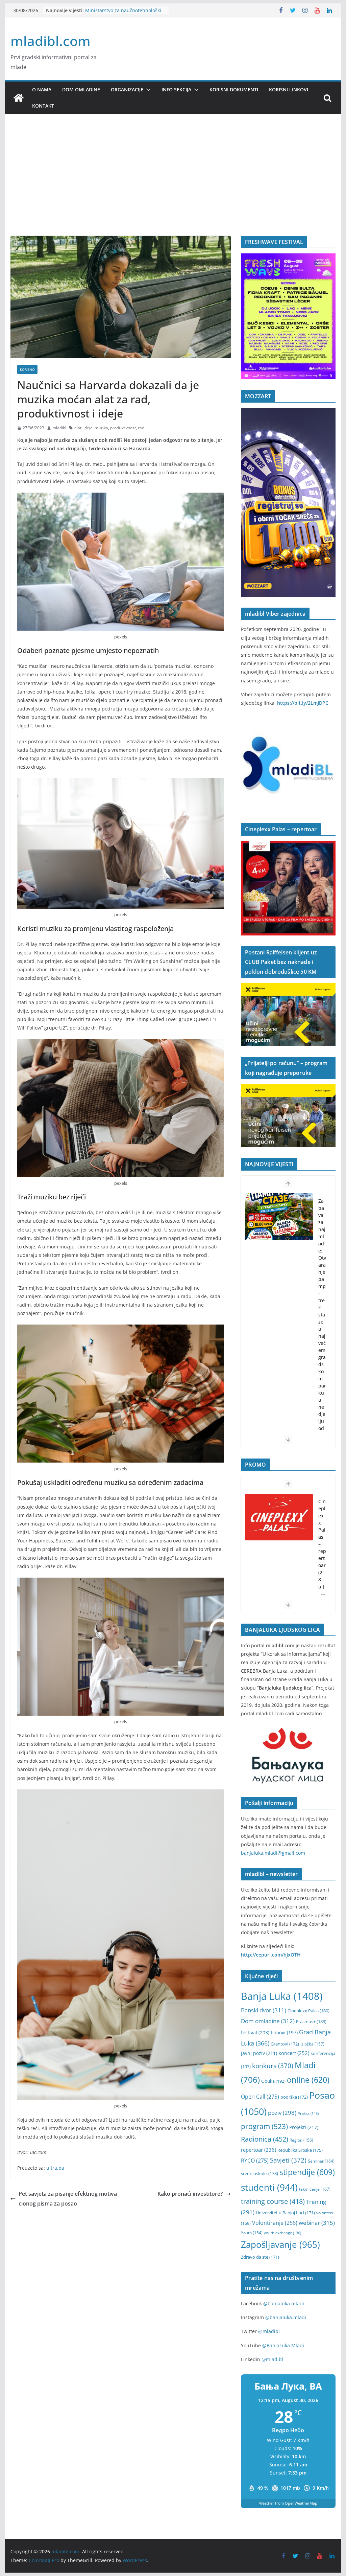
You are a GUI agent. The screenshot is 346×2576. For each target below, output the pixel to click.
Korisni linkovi (289, 89)
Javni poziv (259, 2053)
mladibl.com (51, 41)
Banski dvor (264, 2010)
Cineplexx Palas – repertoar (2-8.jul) (322, 1525)
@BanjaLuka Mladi (283, 2345)
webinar (317, 2222)
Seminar (321, 2161)
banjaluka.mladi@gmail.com (273, 1853)
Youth (252, 2233)
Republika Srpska (300, 2150)
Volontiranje (275, 2223)
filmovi (284, 2032)
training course (273, 2201)
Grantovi (285, 2044)
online (308, 2080)
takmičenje (315, 2189)
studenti (269, 2187)
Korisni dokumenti (234, 89)
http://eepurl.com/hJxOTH (271, 1955)
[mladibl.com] (19, 98)
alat (78, 428)
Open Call (260, 2097)
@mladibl (269, 2331)
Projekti (304, 2127)
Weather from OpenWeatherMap (288, 2503)
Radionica (265, 2139)
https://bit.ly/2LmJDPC (303, 703)
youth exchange (282, 2233)
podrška (294, 2097)
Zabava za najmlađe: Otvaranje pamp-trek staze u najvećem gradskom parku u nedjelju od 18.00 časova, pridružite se (322, 1331)
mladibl (59, 428)
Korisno (27, 369)
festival (255, 2032)
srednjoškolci (259, 2173)
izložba (312, 2044)
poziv (282, 2113)
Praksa (308, 2113)
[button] (147, 90)
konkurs (273, 2066)
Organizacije (127, 89)
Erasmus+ (311, 2021)
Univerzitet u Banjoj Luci (285, 2213)
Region (301, 2140)
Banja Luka (282, 1996)
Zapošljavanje (280, 2244)
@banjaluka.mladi (284, 2303)
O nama (42, 89)
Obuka (273, 2081)
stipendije (307, 2172)
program (264, 2126)
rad (141, 428)
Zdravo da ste (260, 2257)
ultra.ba (55, 2168)
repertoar (258, 2150)
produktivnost (123, 428)
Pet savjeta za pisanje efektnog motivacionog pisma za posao (68, 2199)
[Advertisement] (173, 185)
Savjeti (288, 2160)
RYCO (255, 2161)
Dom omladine (81, 89)
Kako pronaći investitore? (190, 2194)
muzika (101, 428)
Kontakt (43, 106)
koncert (294, 2053)
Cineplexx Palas (308, 2011)
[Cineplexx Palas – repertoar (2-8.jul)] (279, 1498)
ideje (88, 428)
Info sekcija (176, 89)
